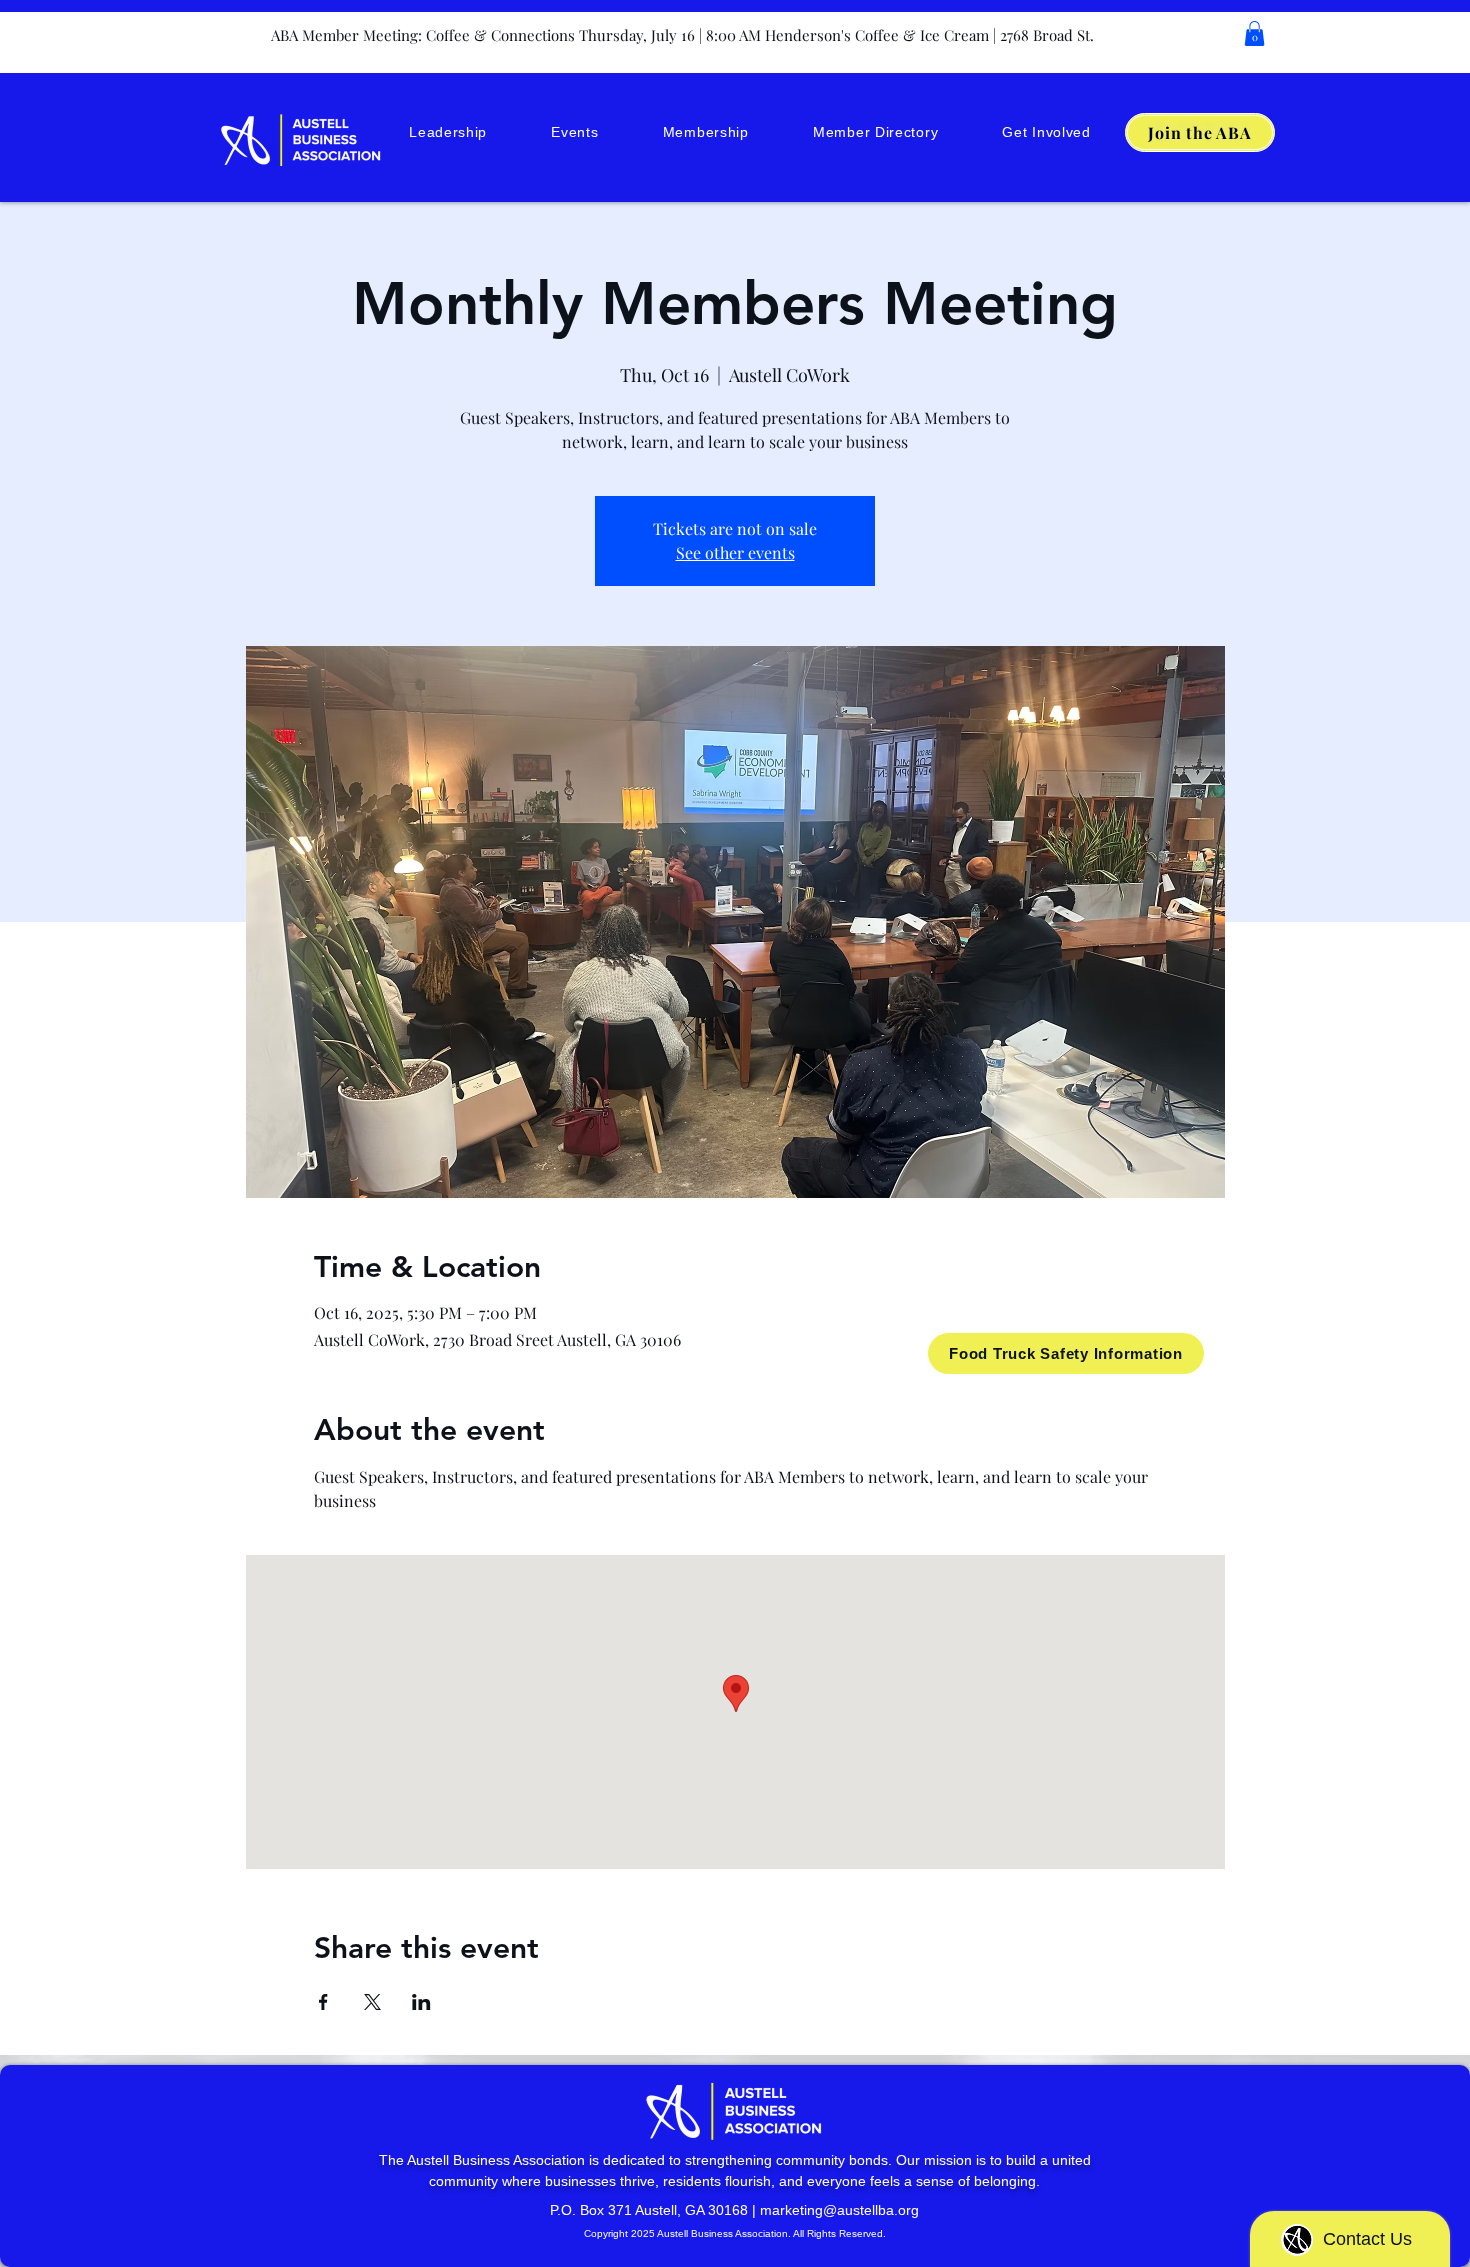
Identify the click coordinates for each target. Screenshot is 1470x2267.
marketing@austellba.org (839, 2210)
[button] (1254, 33)
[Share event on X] (372, 2002)
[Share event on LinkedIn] (421, 2002)
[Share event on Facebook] (323, 2002)
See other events (735, 552)
